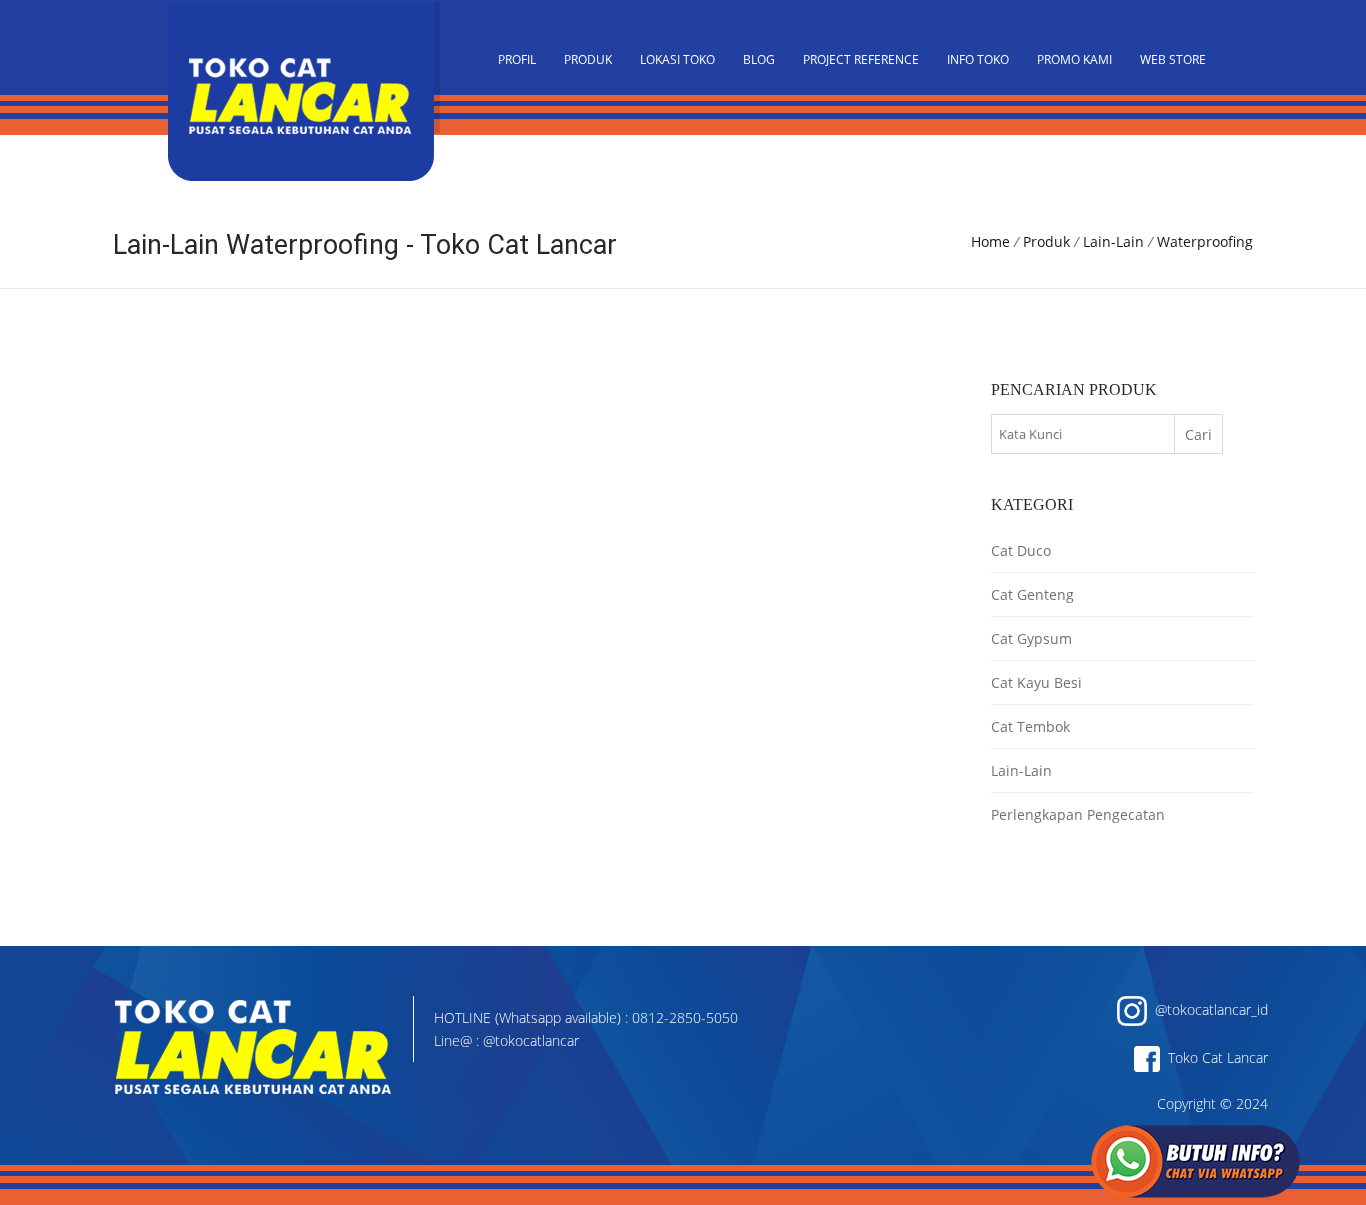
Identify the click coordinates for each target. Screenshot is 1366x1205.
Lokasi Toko (677, 59)
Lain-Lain (1113, 241)
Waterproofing (1205, 241)
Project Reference (861, 59)
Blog (759, 59)
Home (990, 241)
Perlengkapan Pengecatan (1078, 814)
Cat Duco (1021, 550)
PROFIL (517, 59)
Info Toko (978, 59)
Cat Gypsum (1031, 638)
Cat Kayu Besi (1036, 682)
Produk (588, 59)
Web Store (1173, 59)
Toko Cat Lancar (1214, 1057)
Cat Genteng (1032, 594)
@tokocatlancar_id (1207, 1009)
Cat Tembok (1030, 726)
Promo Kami (1074, 59)
